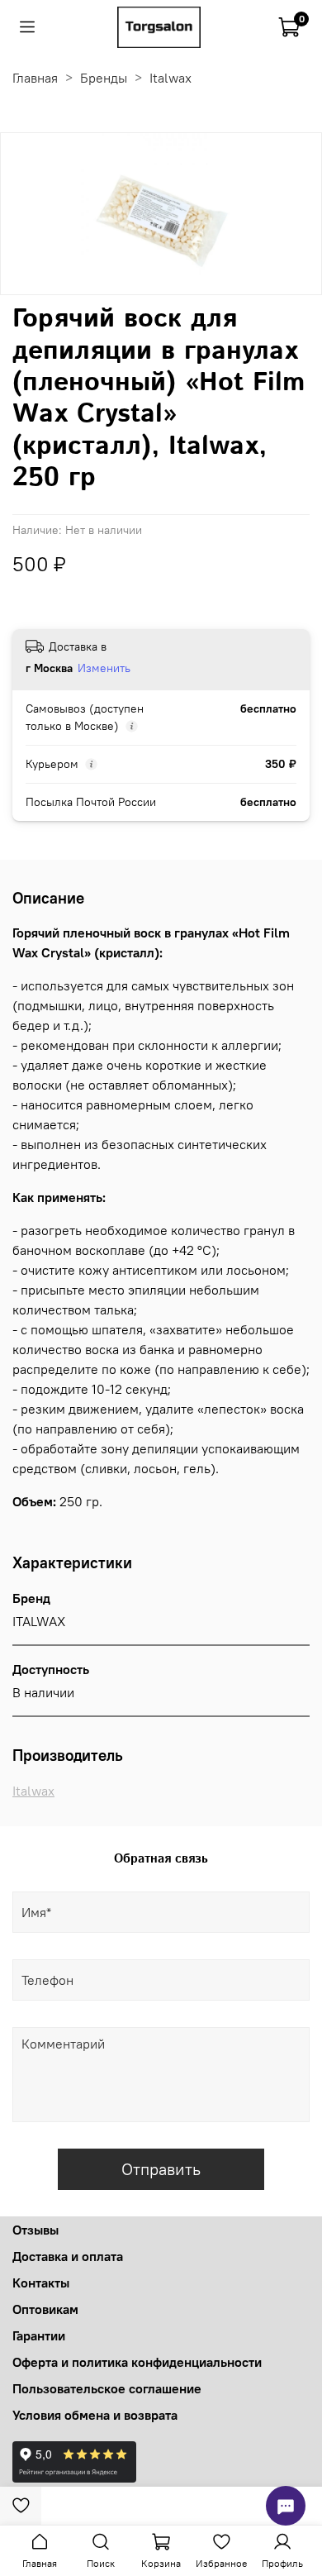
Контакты (41, 2283)
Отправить (161, 2169)
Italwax (170, 78)
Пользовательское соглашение (107, 2388)
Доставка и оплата (68, 2256)
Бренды (104, 78)
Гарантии (39, 2335)
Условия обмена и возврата (95, 2415)
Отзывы (36, 2230)
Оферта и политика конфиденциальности (137, 2362)
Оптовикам (45, 2309)
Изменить (104, 668)
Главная (35, 78)
